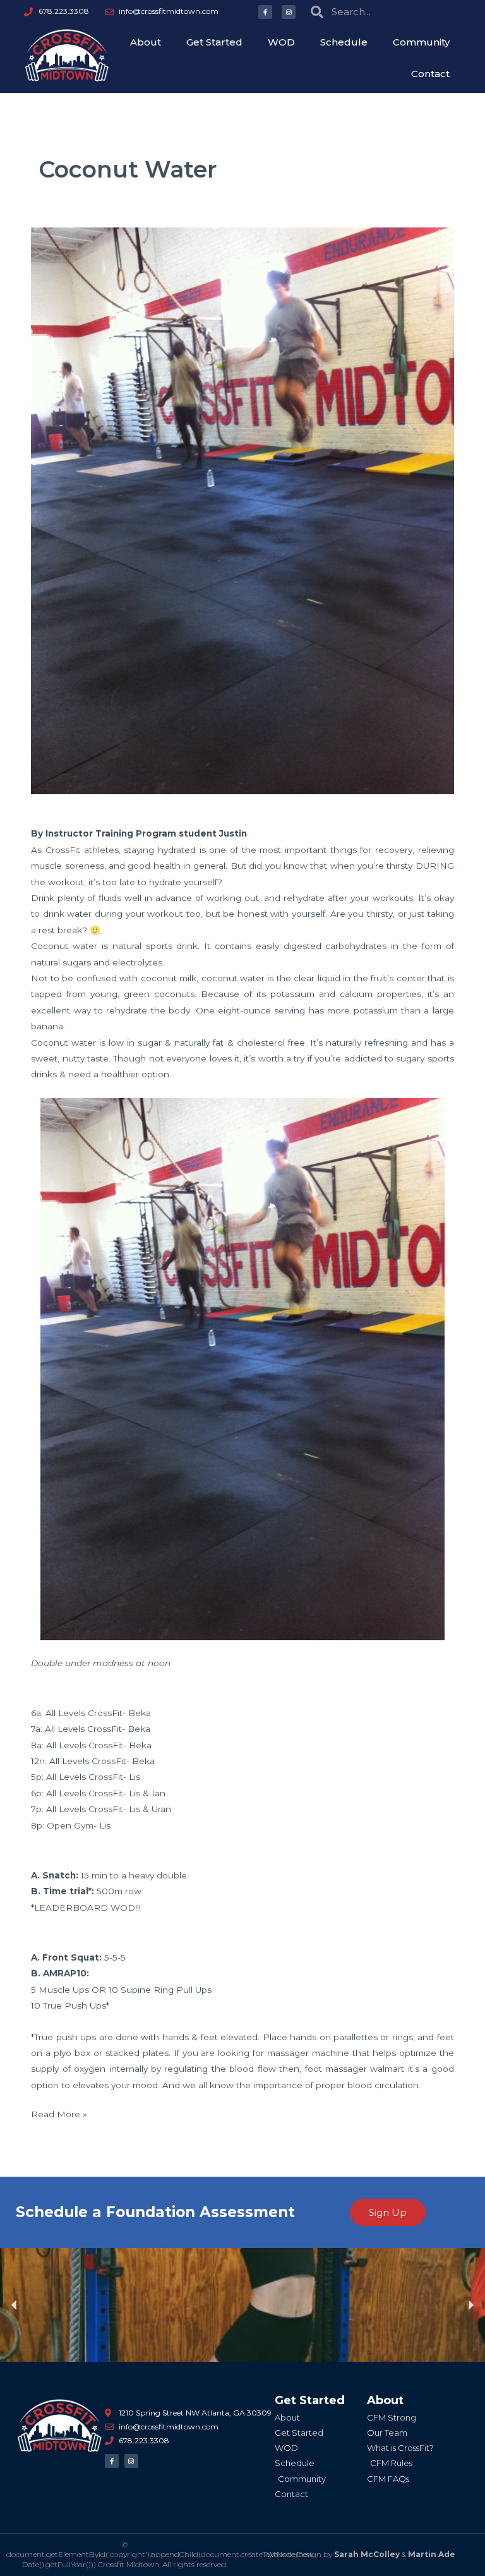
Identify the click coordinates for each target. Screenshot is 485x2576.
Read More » (59, 2113)
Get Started (214, 42)
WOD (281, 42)
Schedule (344, 42)
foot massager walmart (355, 2069)
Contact (430, 74)
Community (421, 42)
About (146, 42)
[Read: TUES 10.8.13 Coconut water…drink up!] (242, 510)
